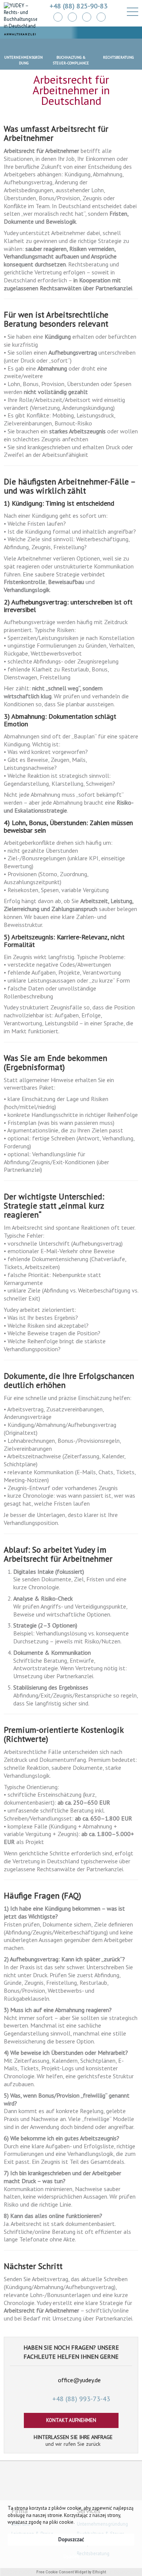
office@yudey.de (79, 2380)
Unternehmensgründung (23, 60)
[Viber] (101, 17)
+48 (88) (81, 2399)
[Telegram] (87, 17)
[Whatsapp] (72, 17)
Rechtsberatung (118, 57)
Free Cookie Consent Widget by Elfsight (71, 2572)
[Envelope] (58, 17)
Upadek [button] (71, 2557)
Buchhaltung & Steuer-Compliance (71, 60)
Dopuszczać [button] (71, 2539)
